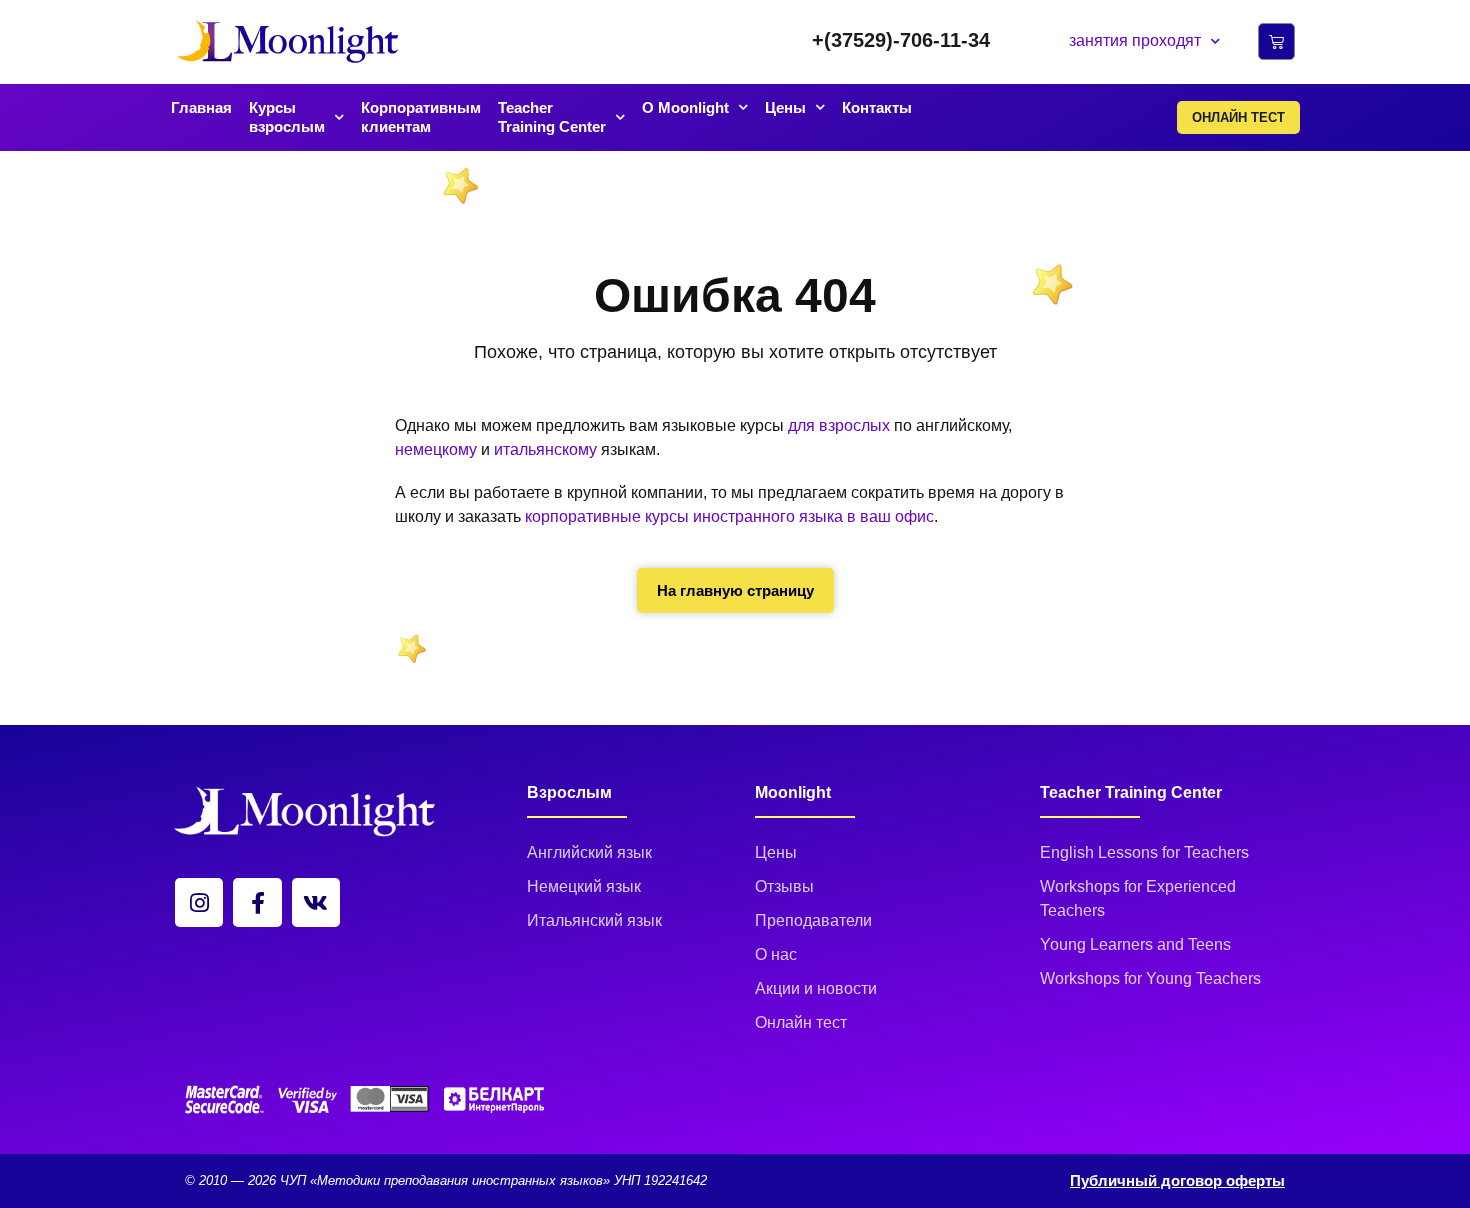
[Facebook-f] (257, 902)
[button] (901, 40)
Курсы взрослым (287, 117)
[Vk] (316, 902)
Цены (785, 107)
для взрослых (839, 425)
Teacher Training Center (552, 117)
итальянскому (545, 449)
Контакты (877, 107)
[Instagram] (199, 902)
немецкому (436, 449)
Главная (201, 107)
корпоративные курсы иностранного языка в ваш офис (729, 516)
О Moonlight (685, 107)
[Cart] (1276, 41)
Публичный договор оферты (1177, 1180)
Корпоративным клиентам (421, 117)
